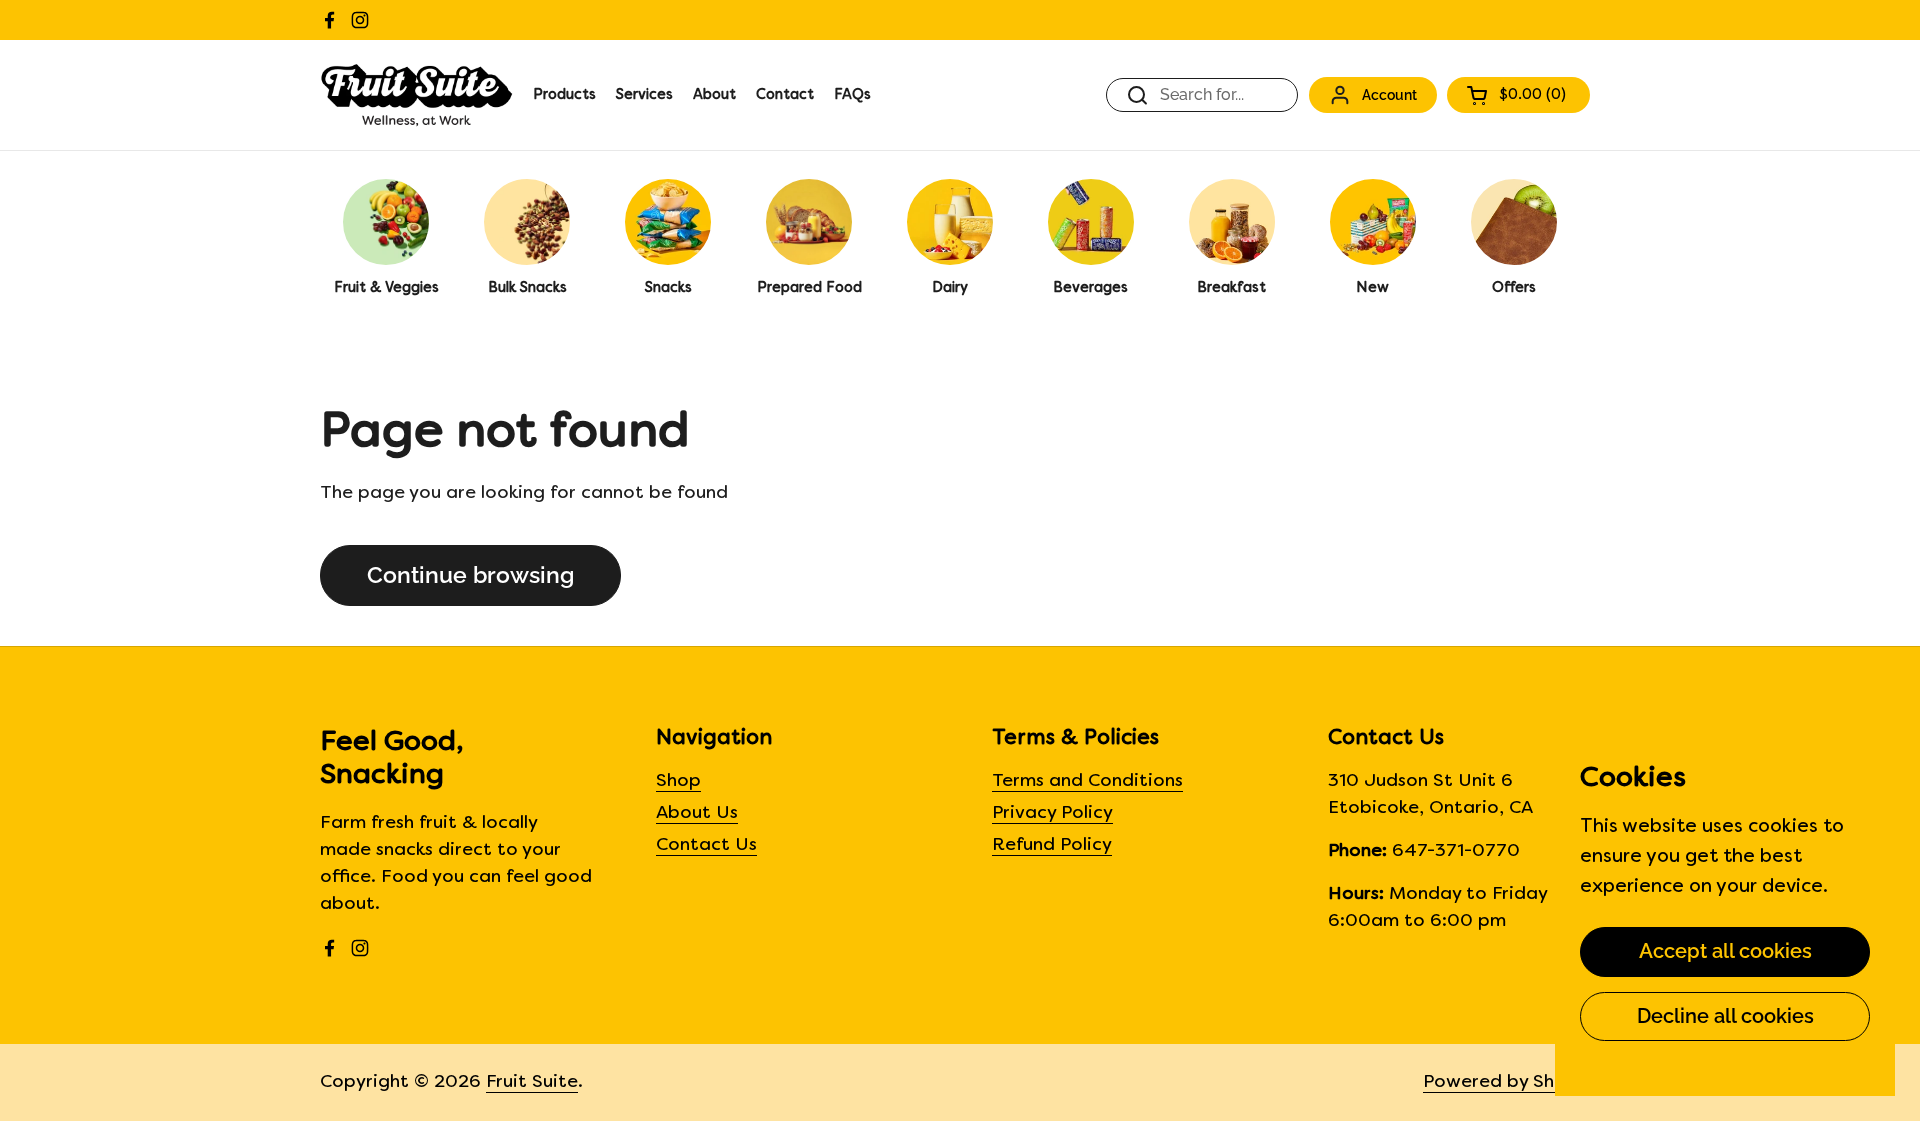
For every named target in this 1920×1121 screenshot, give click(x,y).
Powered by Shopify (1511, 1082)
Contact (785, 95)
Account (1389, 94)
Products (564, 95)
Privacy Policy (1052, 813)
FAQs (852, 95)
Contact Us (706, 845)
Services (644, 95)
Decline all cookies (1725, 1016)
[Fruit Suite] (416, 95)
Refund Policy (1052, 845)
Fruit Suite (532, 1082)
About (714, 95)
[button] (1518, 95)
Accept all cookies (1725, 951)
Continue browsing (470, 575)
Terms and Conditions (1087, 781)
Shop (678, 781)
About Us (697, 813)
